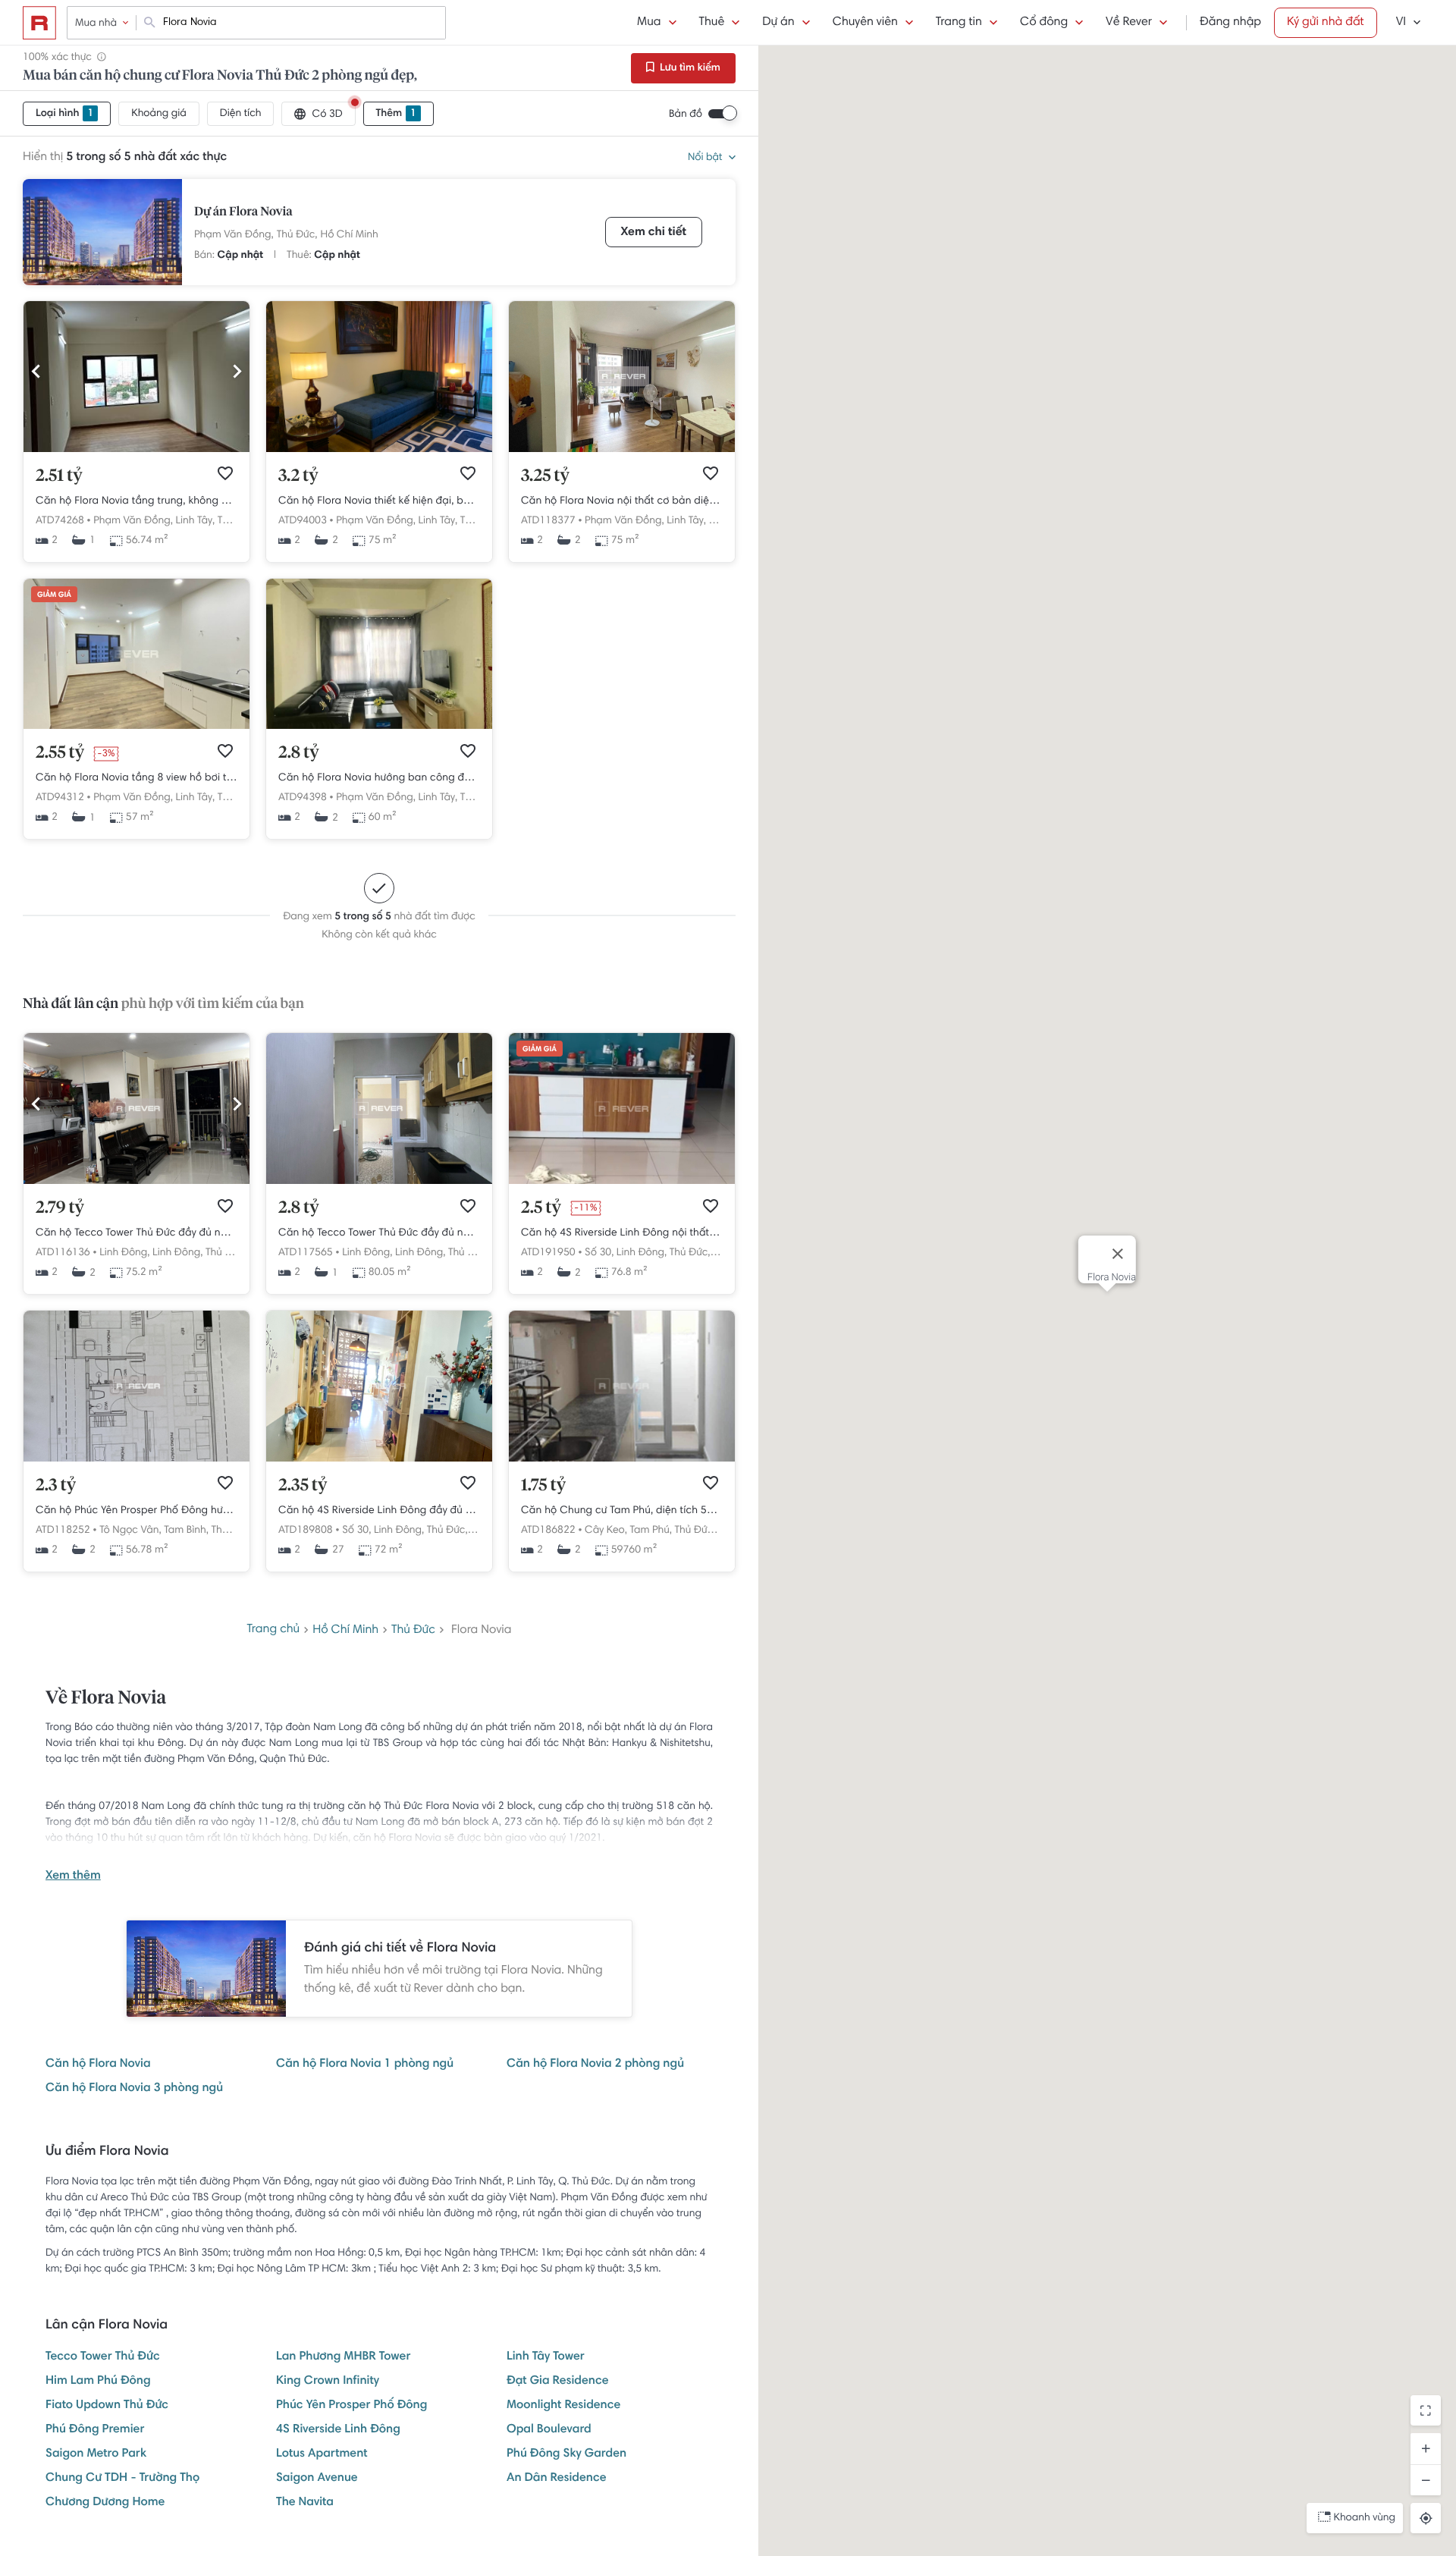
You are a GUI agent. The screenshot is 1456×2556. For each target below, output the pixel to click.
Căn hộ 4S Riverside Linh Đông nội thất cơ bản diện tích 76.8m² (622, 1233)
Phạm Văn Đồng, (234, 235)
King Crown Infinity (328, 2382)
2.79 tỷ (60, 1208)
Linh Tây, (195, 521)
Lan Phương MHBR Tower (343, 2357)
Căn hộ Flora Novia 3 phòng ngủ (134, 2089)
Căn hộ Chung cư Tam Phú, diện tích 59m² (622, 1511)
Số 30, (599, 1253)
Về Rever (1129, 23)
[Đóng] (1118, 1254)
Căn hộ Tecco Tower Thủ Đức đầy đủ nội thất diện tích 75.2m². (136, 1233)
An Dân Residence (557, 2479)
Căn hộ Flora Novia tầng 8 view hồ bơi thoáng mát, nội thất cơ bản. (136, 778)
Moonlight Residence (563, 2406)
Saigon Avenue (317, 2479)
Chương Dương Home (105, 2503)
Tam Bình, (186, 1531)
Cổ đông (1044, 23)
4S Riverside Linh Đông (338, 2430)
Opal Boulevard (549, 2430)
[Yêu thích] (225, 473)
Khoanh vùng (1365, 2518)
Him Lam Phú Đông (98, 2382)
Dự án (778, 23)
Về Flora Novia (106, 1699)
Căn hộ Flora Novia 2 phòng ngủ (595, 2065)
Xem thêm (73, 1876)
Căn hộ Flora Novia (98, 2065)
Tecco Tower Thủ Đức (103, 2357)
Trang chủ (273, 1630)
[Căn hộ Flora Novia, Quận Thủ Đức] (379, 450)
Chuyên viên (865, 23)
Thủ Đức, (297, 235)
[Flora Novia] (102, 232)
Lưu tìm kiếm (689, 68)
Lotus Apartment (322, 2454)
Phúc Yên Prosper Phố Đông (351, 2406)
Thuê (712, 23)
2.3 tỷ (56, 1486)
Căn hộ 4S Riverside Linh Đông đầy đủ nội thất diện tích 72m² (379, 1511)
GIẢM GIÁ (54, 595)
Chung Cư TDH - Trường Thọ (122, 2479)
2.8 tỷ (299, 753)
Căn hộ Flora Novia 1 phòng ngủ (365, 2065)
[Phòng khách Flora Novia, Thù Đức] (136, 450)
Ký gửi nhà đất (1326, 23)
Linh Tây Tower (546, 2357)
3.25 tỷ (545, 476)
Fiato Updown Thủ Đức (107, 2406)
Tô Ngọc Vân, (130, 1531)
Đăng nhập (1230, 23)
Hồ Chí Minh (350, 235)
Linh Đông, (124, 1253)
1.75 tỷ (543, 1486)
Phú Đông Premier (95, 2430)
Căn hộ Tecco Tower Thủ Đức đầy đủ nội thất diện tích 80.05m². (379, 1233)
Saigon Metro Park (96, 2454)
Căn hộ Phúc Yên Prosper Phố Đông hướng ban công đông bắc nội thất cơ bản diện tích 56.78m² (136, 1511)
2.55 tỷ (60, 753)
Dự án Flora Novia (243, 212)
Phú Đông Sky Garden (566, 2454)
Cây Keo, (606, 1531)
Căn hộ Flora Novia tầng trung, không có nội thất (136, 501)
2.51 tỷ (59, 476)
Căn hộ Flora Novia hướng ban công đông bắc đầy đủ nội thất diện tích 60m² (379, 778)
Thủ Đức (413, 1631)
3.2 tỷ (298, 476)
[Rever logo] (39, 23)
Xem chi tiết (654, 233)
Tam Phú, (650, 1531)
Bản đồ (686, 115)
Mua (649, 23)
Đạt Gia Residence (558, 2382)
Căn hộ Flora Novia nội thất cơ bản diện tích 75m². (622, 501)
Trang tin (959, 23)
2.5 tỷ (541, 1208)
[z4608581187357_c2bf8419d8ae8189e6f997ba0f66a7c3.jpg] (622, 1459)
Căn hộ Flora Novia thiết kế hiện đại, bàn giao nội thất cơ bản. (379, 501)
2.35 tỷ (303, 1486)
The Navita (305, 2503)
